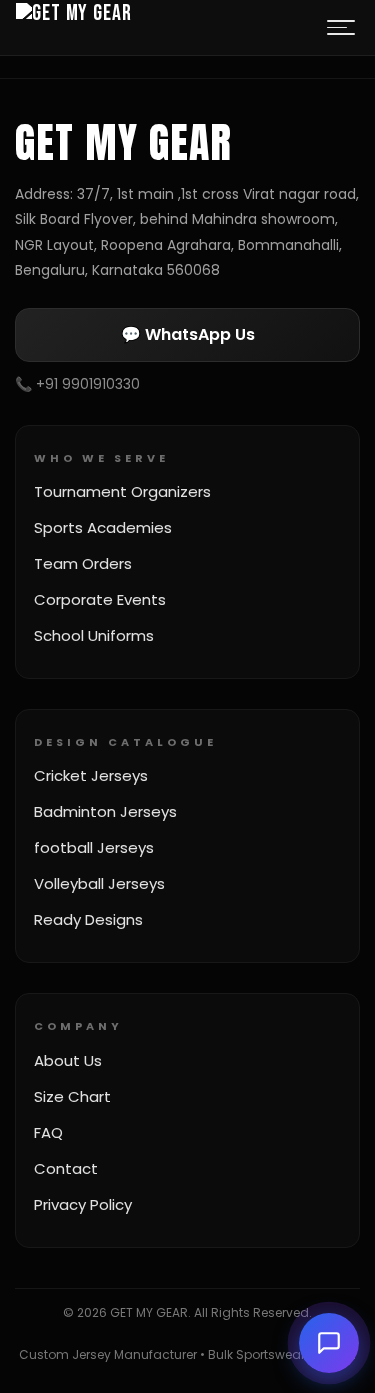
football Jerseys (94, 847)
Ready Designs (88, 919)
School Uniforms (94, 635)
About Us (68, 1060)
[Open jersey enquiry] (329, 1343)
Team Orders (83, 563)
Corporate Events (100, 599)
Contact (66, 1168)
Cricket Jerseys (91, 775)
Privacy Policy (83, 1204)
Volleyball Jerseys (99, 883)
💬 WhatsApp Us (188, 334)
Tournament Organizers (122, 491)
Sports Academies (103, 527)
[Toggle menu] (341, 28)
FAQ (48, 1132)
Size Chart (72, 1096)
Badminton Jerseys (105, 811)
